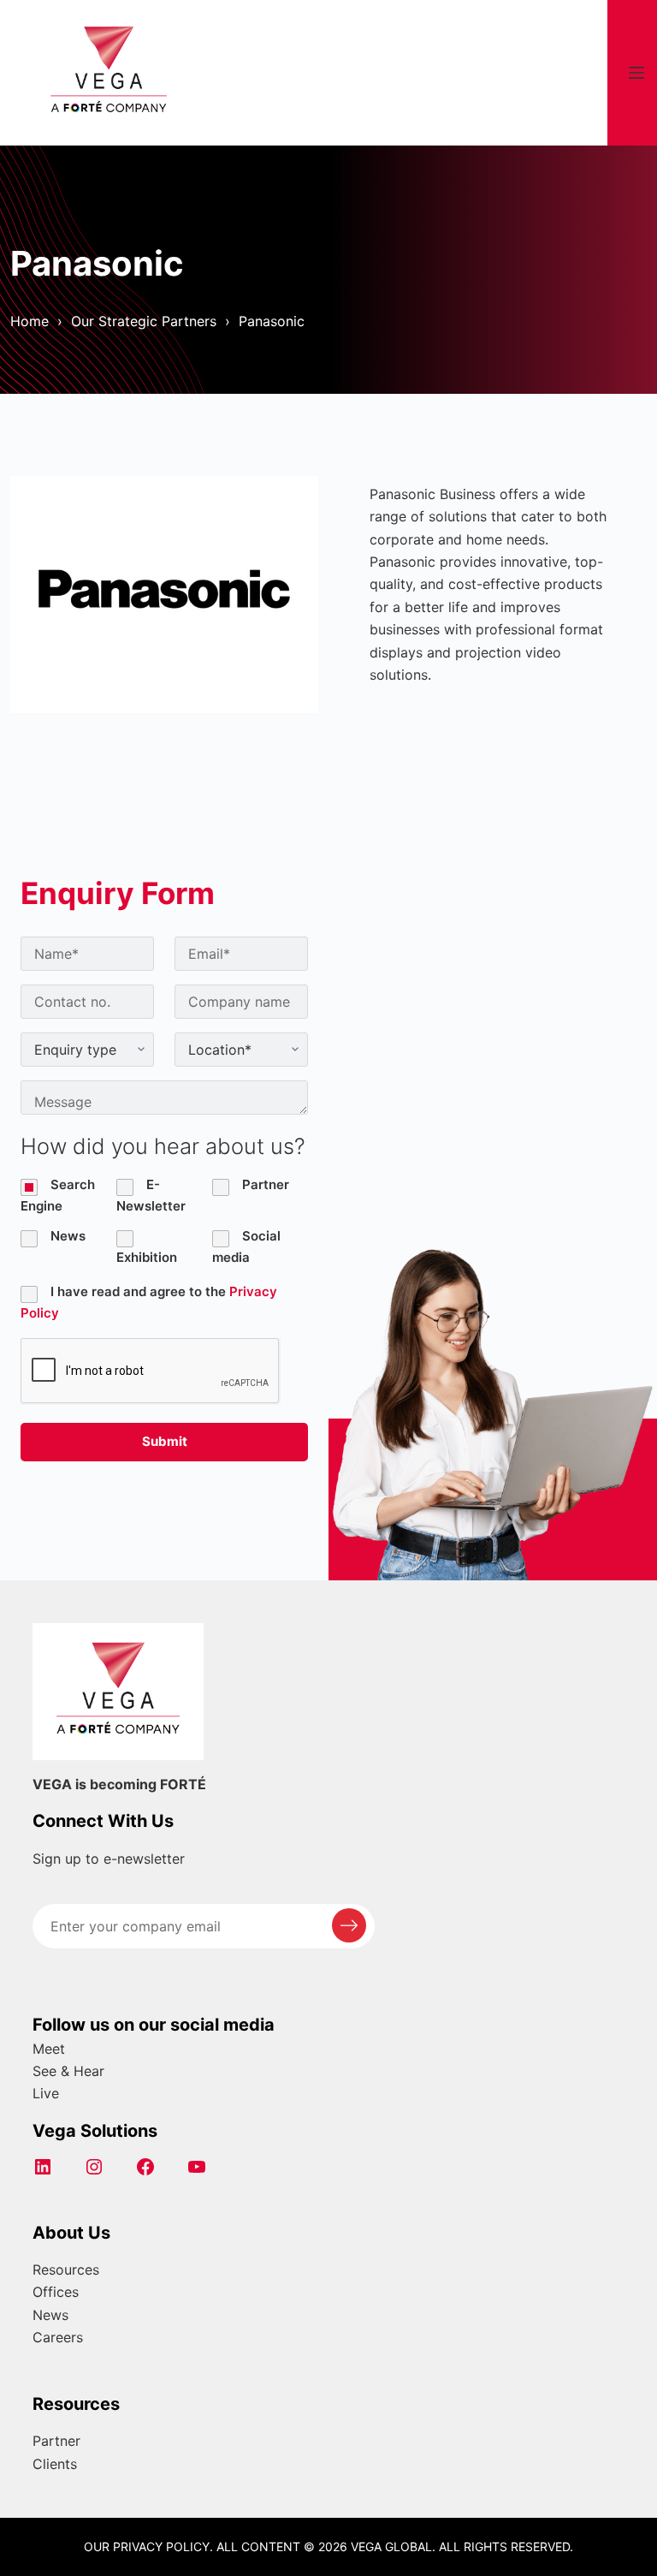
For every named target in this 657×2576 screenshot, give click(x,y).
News (50, 2315)
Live (46, 2093)
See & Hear (68, 2071)
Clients (55, 2464)
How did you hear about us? (163, 1146)
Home (30, 321)
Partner (56, 2441)
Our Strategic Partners (144, 321)
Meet (49, 2049)
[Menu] (636, 73)
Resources (66, 2270)
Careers (58, 2337)
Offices (56, 2292)
